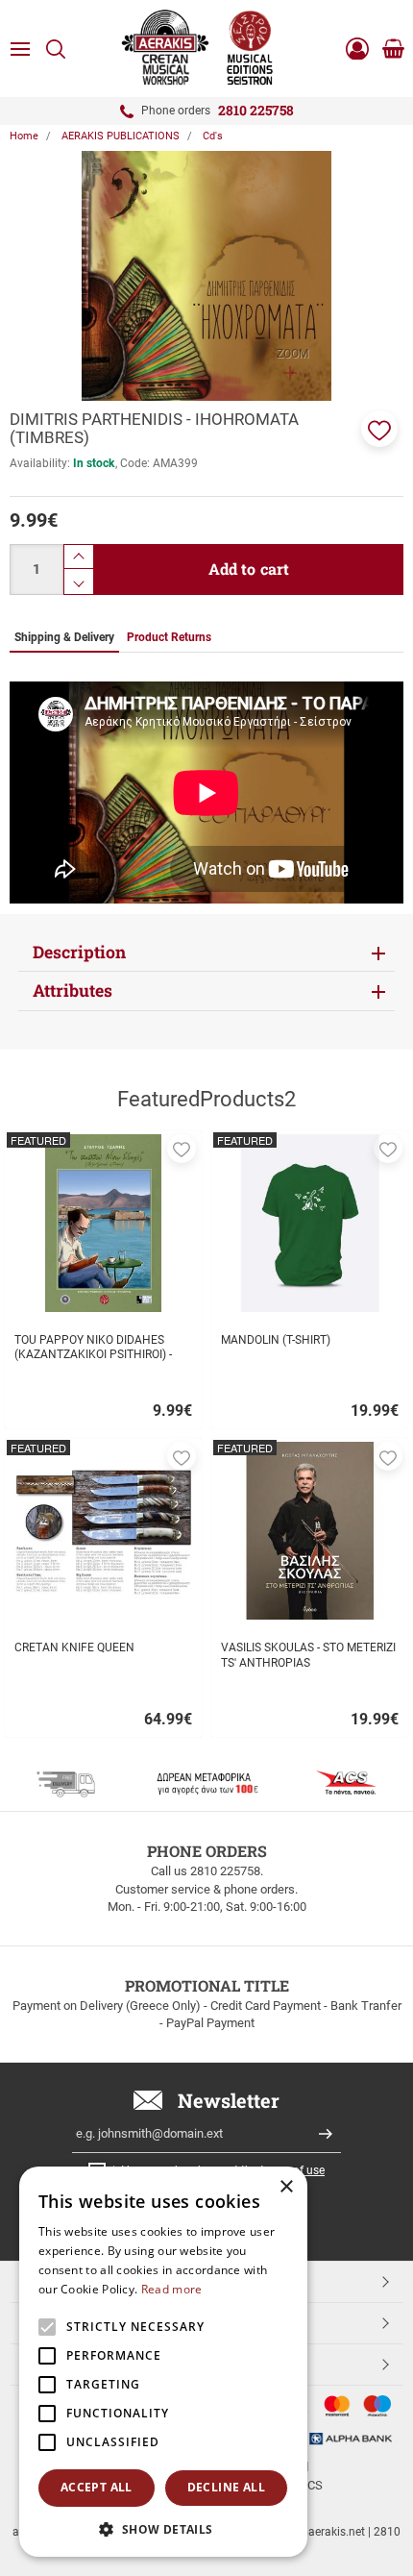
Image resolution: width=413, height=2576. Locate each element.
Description (79, 952)
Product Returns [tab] (169, 637)
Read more (172, 2289)
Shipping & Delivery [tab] (64, 637)
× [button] (286, 2187)
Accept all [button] (97, 2487)
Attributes (73, 991)
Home (24, 136)
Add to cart (249, 569)
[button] (379, 429)
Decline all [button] (226, 2487)
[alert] (163, 2362)
